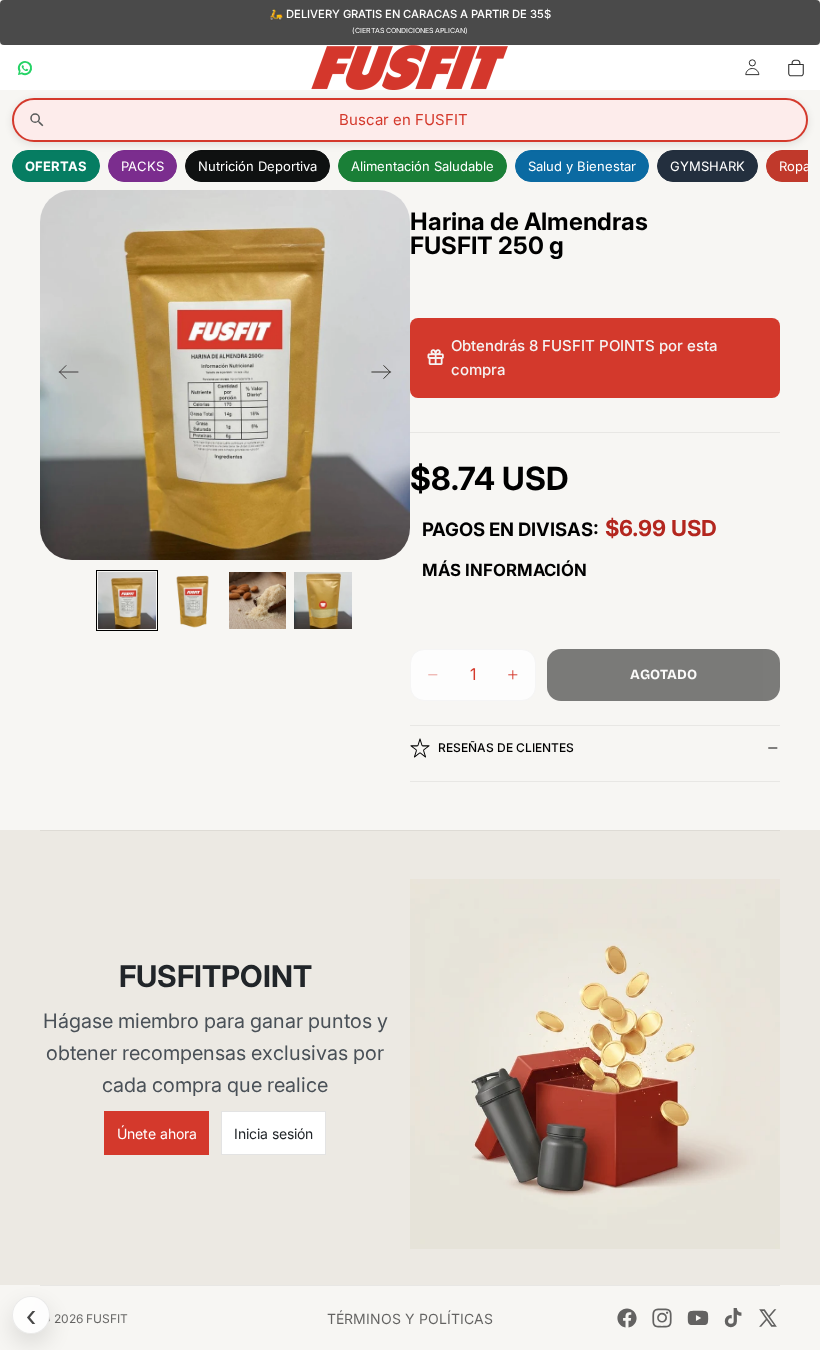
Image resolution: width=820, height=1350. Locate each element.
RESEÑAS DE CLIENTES (506, 747)
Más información (504, 570)
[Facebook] (627, 1318)
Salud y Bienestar (582, 166)
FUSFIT (107, 1318)
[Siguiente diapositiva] (387, 375)
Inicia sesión (273, 1133)
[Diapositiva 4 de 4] (322, 600)
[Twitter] (768, 1318)
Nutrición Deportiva (257, 166)
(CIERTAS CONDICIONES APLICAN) (410, 30)
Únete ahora (157, 1133)
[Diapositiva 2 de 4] (192, 600)
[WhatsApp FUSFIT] (25, 67)
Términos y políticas (410, 1318)
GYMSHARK (707, 166)
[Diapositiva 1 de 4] (126, 600)
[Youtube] (698, 1318)
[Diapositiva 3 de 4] (257, 600)
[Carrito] (796, 67)
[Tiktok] (733, 1318)
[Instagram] (662, 1318)
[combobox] (410, 120)
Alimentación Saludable (422, 166)
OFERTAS (56, 166)
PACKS (142, 166)
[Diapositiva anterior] (62, 375)
